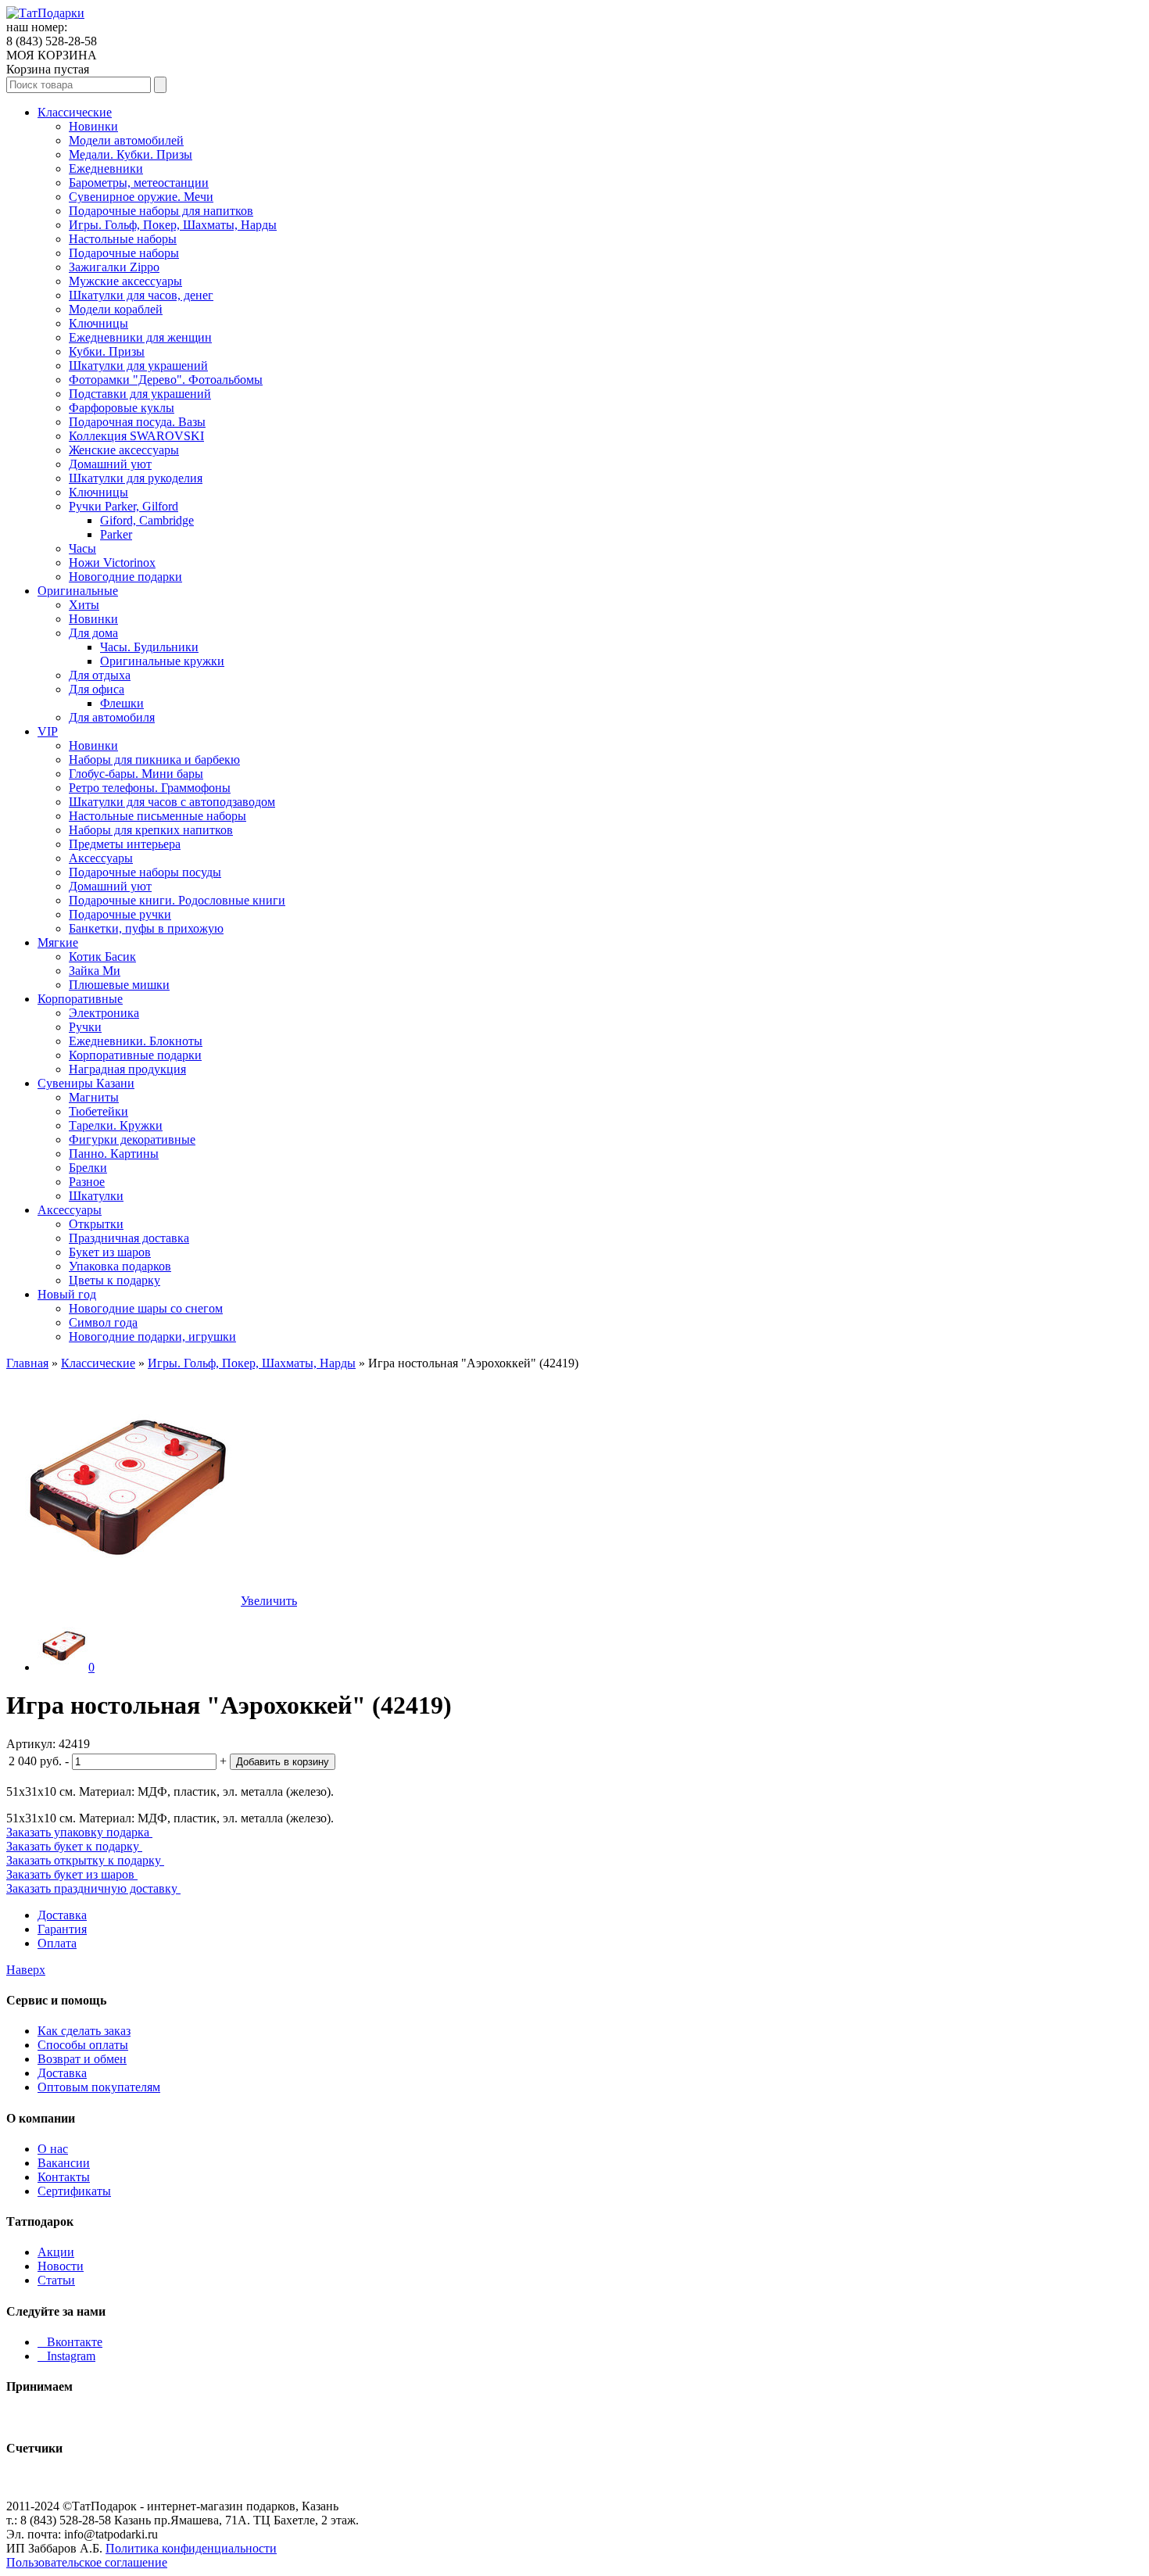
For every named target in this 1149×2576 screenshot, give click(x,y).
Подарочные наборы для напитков (161, 211)
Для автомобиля (112, 717)
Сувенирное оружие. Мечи (141, 197)
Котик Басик (102, 957)
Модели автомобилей (126, 140)
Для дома (93, 633)
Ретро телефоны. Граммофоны (150, 788)
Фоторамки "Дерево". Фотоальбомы (166, 380)
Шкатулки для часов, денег (141, 295)
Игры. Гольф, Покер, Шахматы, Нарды (173, 225)
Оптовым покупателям (99, 2087)
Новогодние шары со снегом (146, 1308)
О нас (53, 2149)
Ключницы (98, 323)
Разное (87, 1182)
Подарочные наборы (124, 253)
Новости (61, 2266)
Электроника (104, 1013)
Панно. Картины (114, 1154)
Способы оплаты (83, 2045)
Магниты (94, 1097)
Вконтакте (70, 2342)
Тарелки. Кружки (116, 1125)
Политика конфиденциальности (191, 2548)
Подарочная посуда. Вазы (137, 422)
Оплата (57, 1943)
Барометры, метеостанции (139, 183)
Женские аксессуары (124, 450)
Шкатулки (96, 1196)
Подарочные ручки (120, 914)
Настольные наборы (123, 239)
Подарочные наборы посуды (145, 872)
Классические (75, 112)
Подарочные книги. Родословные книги (177, 900)
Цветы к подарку (115, 1280)
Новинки (93, 126)
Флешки (122, 703)
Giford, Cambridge (147, 520)
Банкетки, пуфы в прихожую (146, 928)
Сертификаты (74, 2191)
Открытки (96, 1224)
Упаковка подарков (120, 1266)
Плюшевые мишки (119, 985)
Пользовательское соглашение (87, 2562)
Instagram (66, 2356)
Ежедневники (106, 168)
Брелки (88, 1168)
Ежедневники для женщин (140, 337)
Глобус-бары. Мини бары (136, 774)
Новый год (67, 1294)
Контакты (64, 2177)
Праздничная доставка (129, 1238)
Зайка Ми (95, 971)
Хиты (84, 605)
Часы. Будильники (149, 647)
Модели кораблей (116, 309)
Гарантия (62, 1929)
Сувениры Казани (86, 1083)
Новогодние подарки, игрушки (152, 1336)
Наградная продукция (127, 1069)
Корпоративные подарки (135, 1055)
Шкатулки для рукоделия (136, 478)
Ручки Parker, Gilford (123, 506)
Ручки (85, 1027)
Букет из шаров (110, 1252)
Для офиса (97, 689)
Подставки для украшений (140, 394)
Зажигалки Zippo (114, 267)
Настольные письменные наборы (157, 816)
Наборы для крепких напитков (151, 830)
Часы (82, 548)
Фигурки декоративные (132, 1139)
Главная (27, 1363)
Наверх (26, 1970)
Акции (56, 2252)
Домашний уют (110, 464)
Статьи (56, 2280)
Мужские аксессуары (125, 281)
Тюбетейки (98, 1111)
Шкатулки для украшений (138, 365)
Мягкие (58, 942)
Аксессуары (101, 858)
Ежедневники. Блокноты (136, 1041)
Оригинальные (78, 591)
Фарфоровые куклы (122, 408)
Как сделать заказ (84, 2031)
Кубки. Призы (107, 351)
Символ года (103, 1322)
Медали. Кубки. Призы (131, 154)
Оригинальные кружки (162, 661)
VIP (48, 731)
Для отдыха (100, 675)
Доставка (62, 1915)
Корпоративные (80, 999)
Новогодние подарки (125, 577)
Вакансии (64, 2163)
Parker (116, 534)
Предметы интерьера (125, 844)
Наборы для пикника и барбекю (154, 760)
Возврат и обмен (82, 2059)
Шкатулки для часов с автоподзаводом (172, 802)
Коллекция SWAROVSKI (136, 436)
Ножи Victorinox (112, 562)
